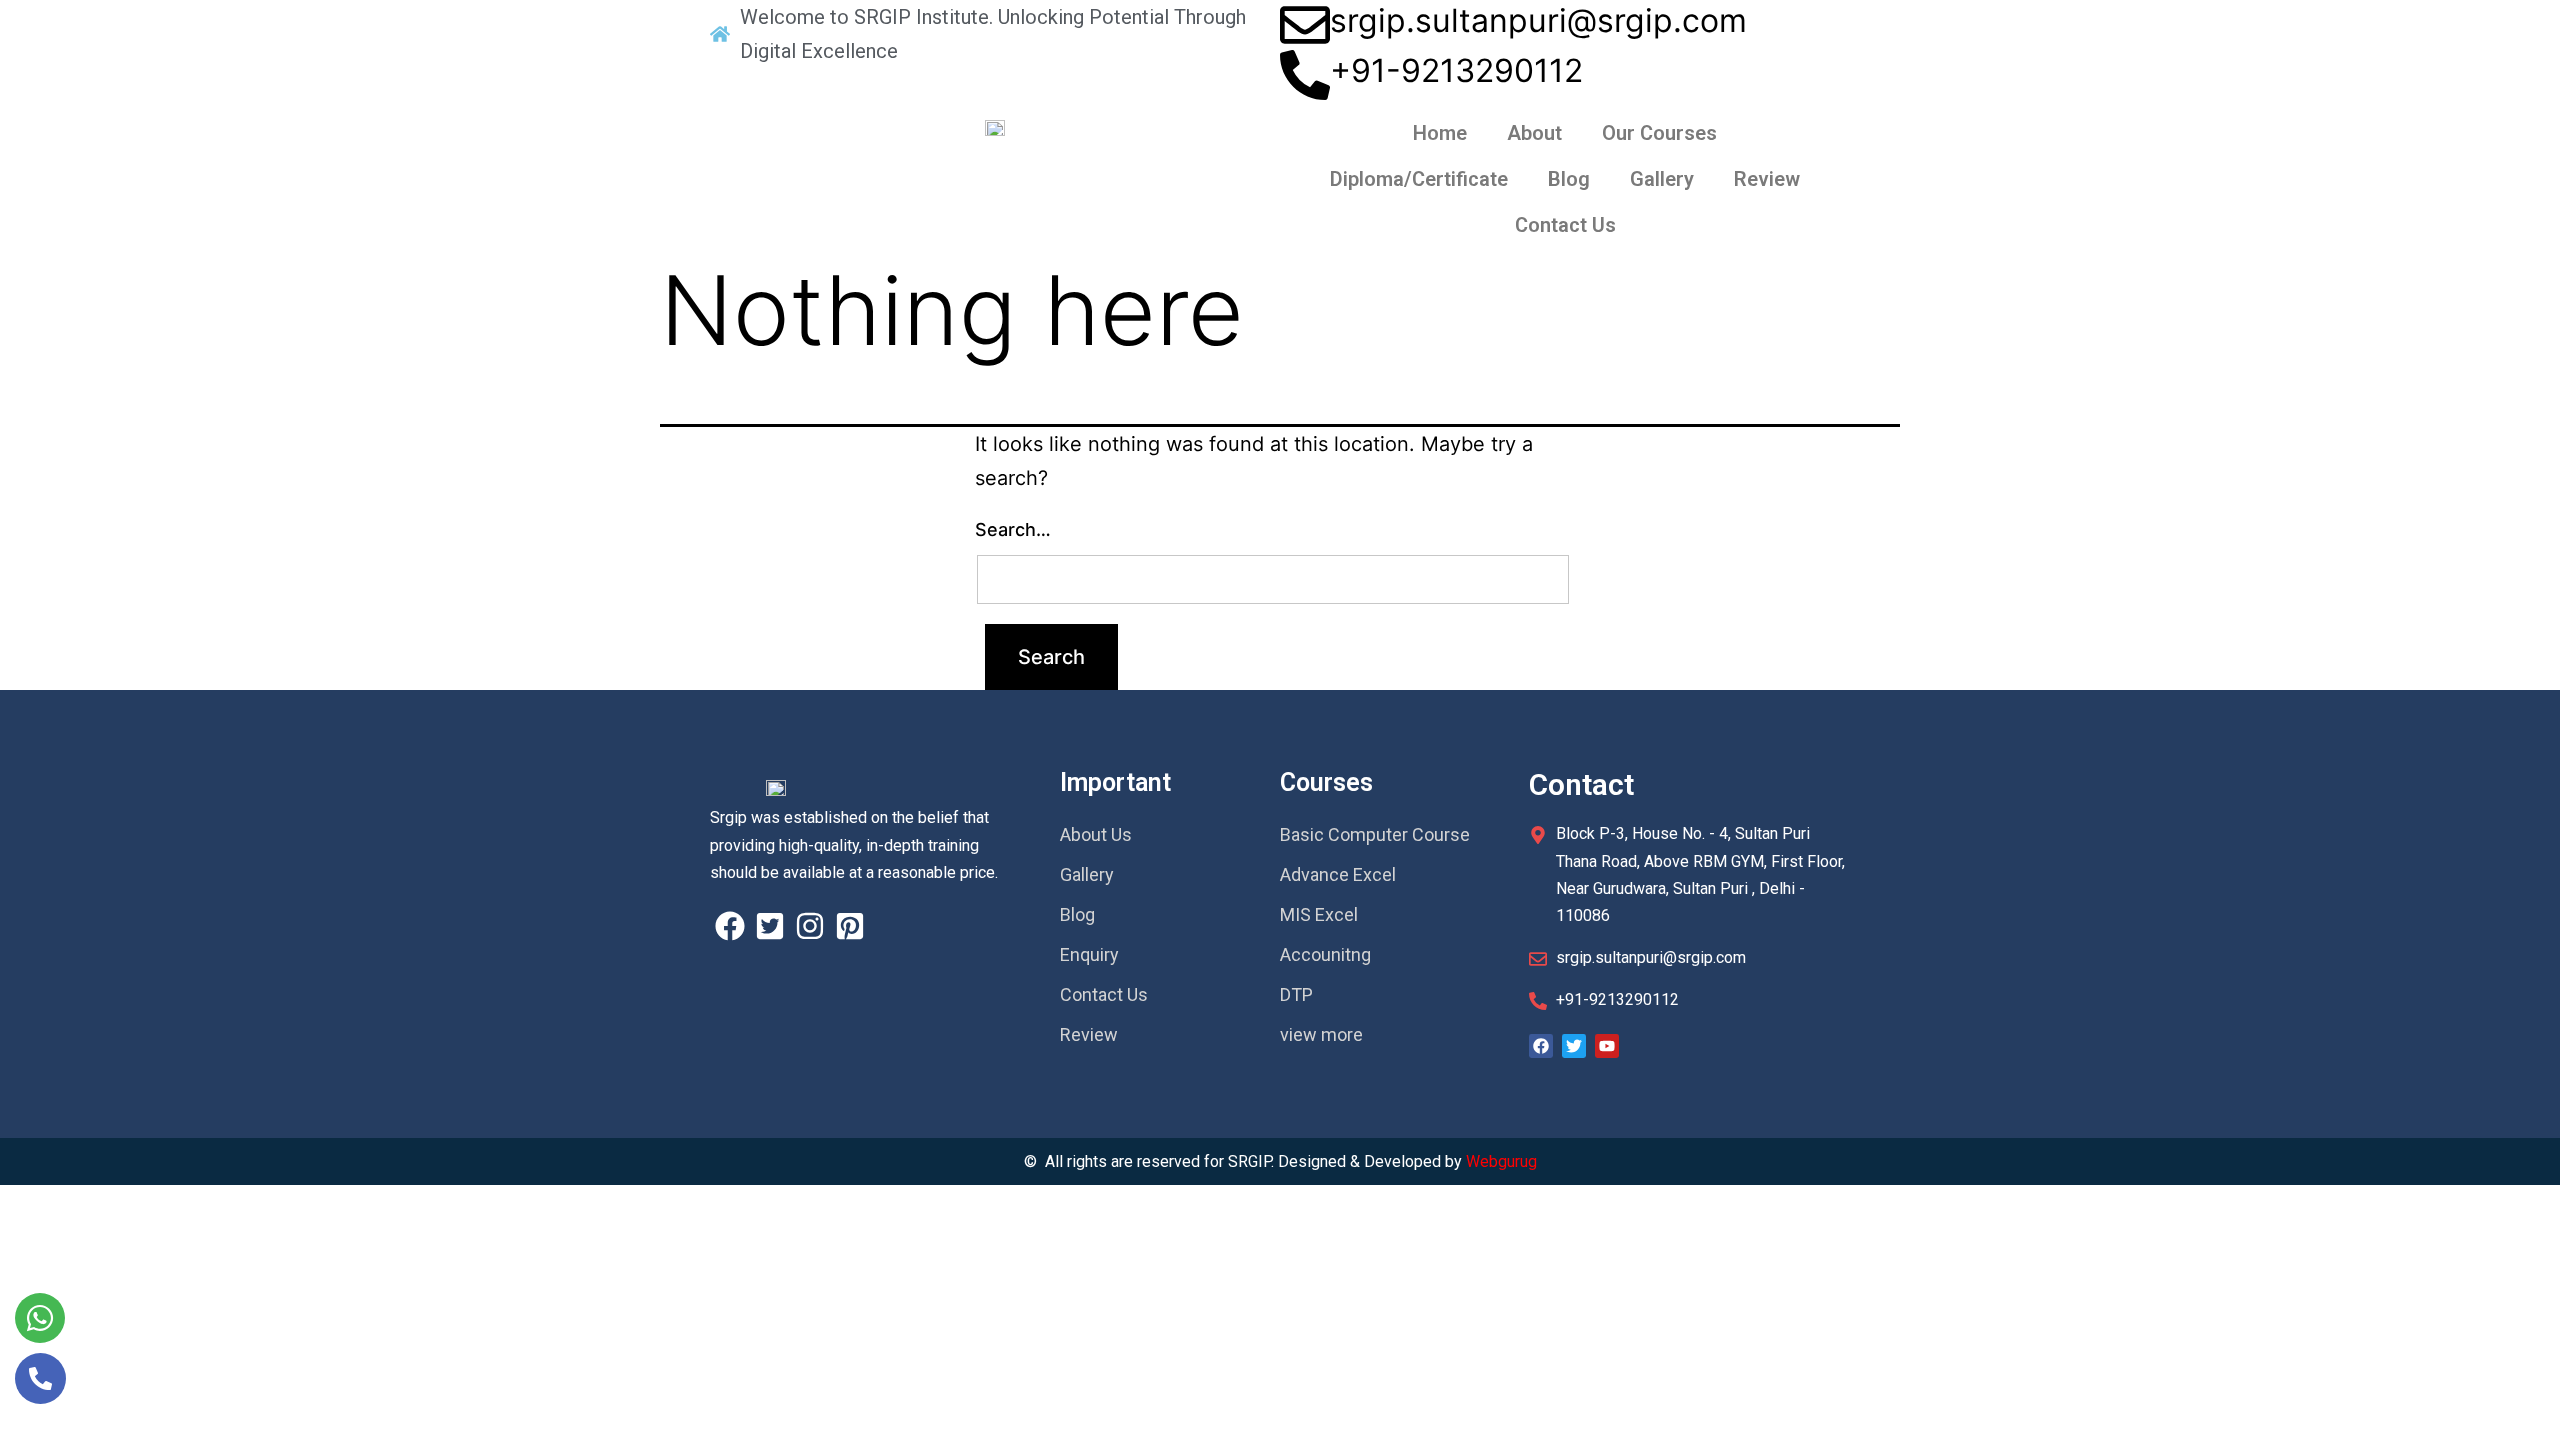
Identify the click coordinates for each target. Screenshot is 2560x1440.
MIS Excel (1319, 914)
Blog (1569, 179)
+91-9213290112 (1456, 70)
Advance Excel (1338, 874)
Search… (1013, 529)
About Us (1096, 834)
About (1534, 133)
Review (1767, 179)
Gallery (1662, 179)
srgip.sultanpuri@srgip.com (1538, 20)
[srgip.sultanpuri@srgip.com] (1305, 25)
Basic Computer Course (1375, 834)
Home (1440, 133)
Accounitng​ (1325, 954)
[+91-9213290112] (1305, 75)
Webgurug (1501, 1161)
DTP (1296, 994)
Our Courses (1659, 133)
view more (1321, 1034)
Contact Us (1565, 225)
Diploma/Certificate (1419, 179)
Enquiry (1089, 954)
